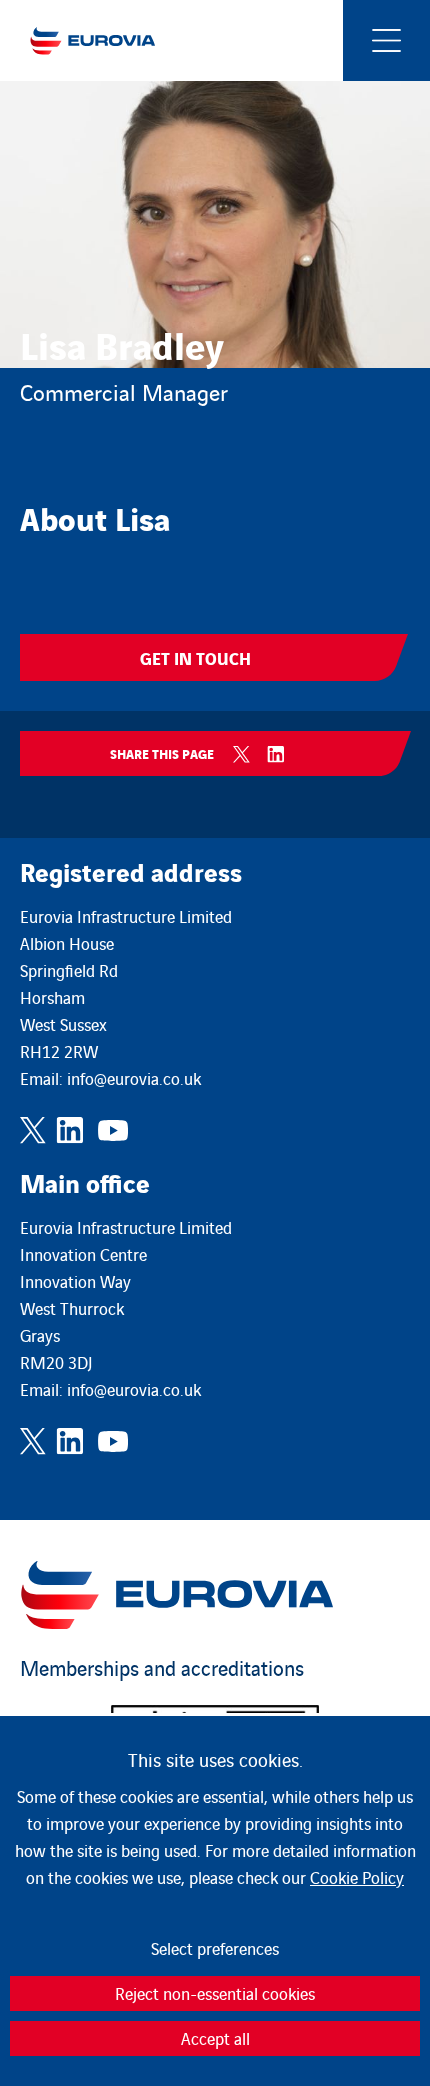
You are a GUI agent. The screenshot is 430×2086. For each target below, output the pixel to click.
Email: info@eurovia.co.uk (110, 1078)
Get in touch (195, 657)
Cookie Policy (357, 1877)
